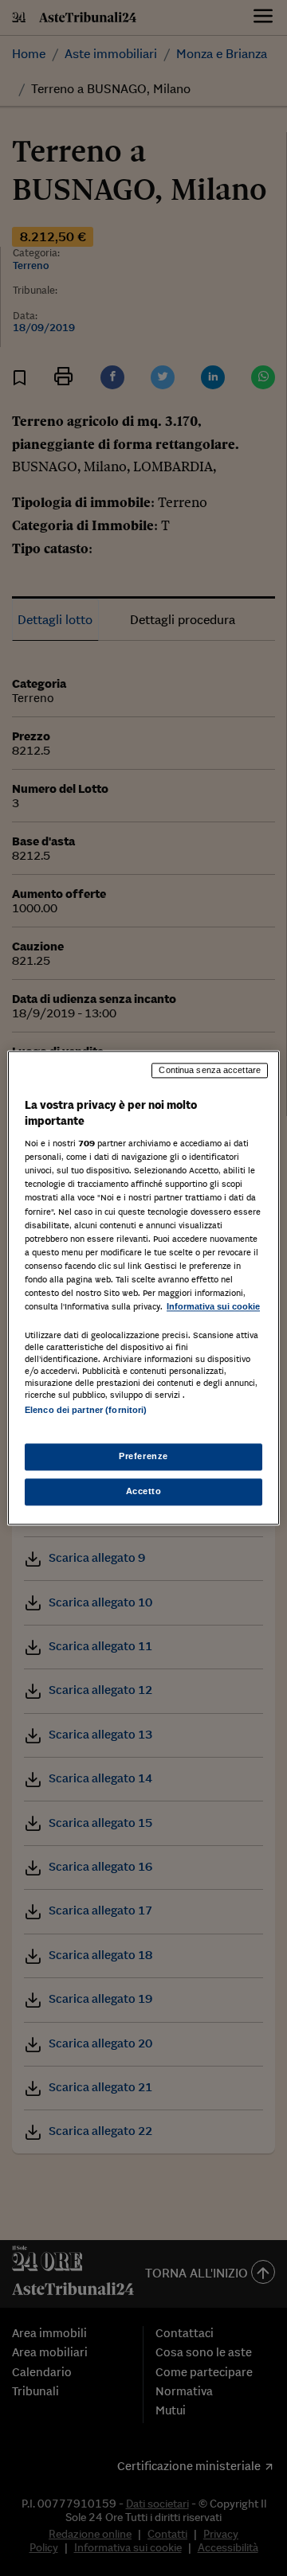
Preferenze (143, 1457)
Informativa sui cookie (213, 1306)
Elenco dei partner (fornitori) (86, 1410)
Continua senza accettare (210, 1070)
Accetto (144, 1492)
